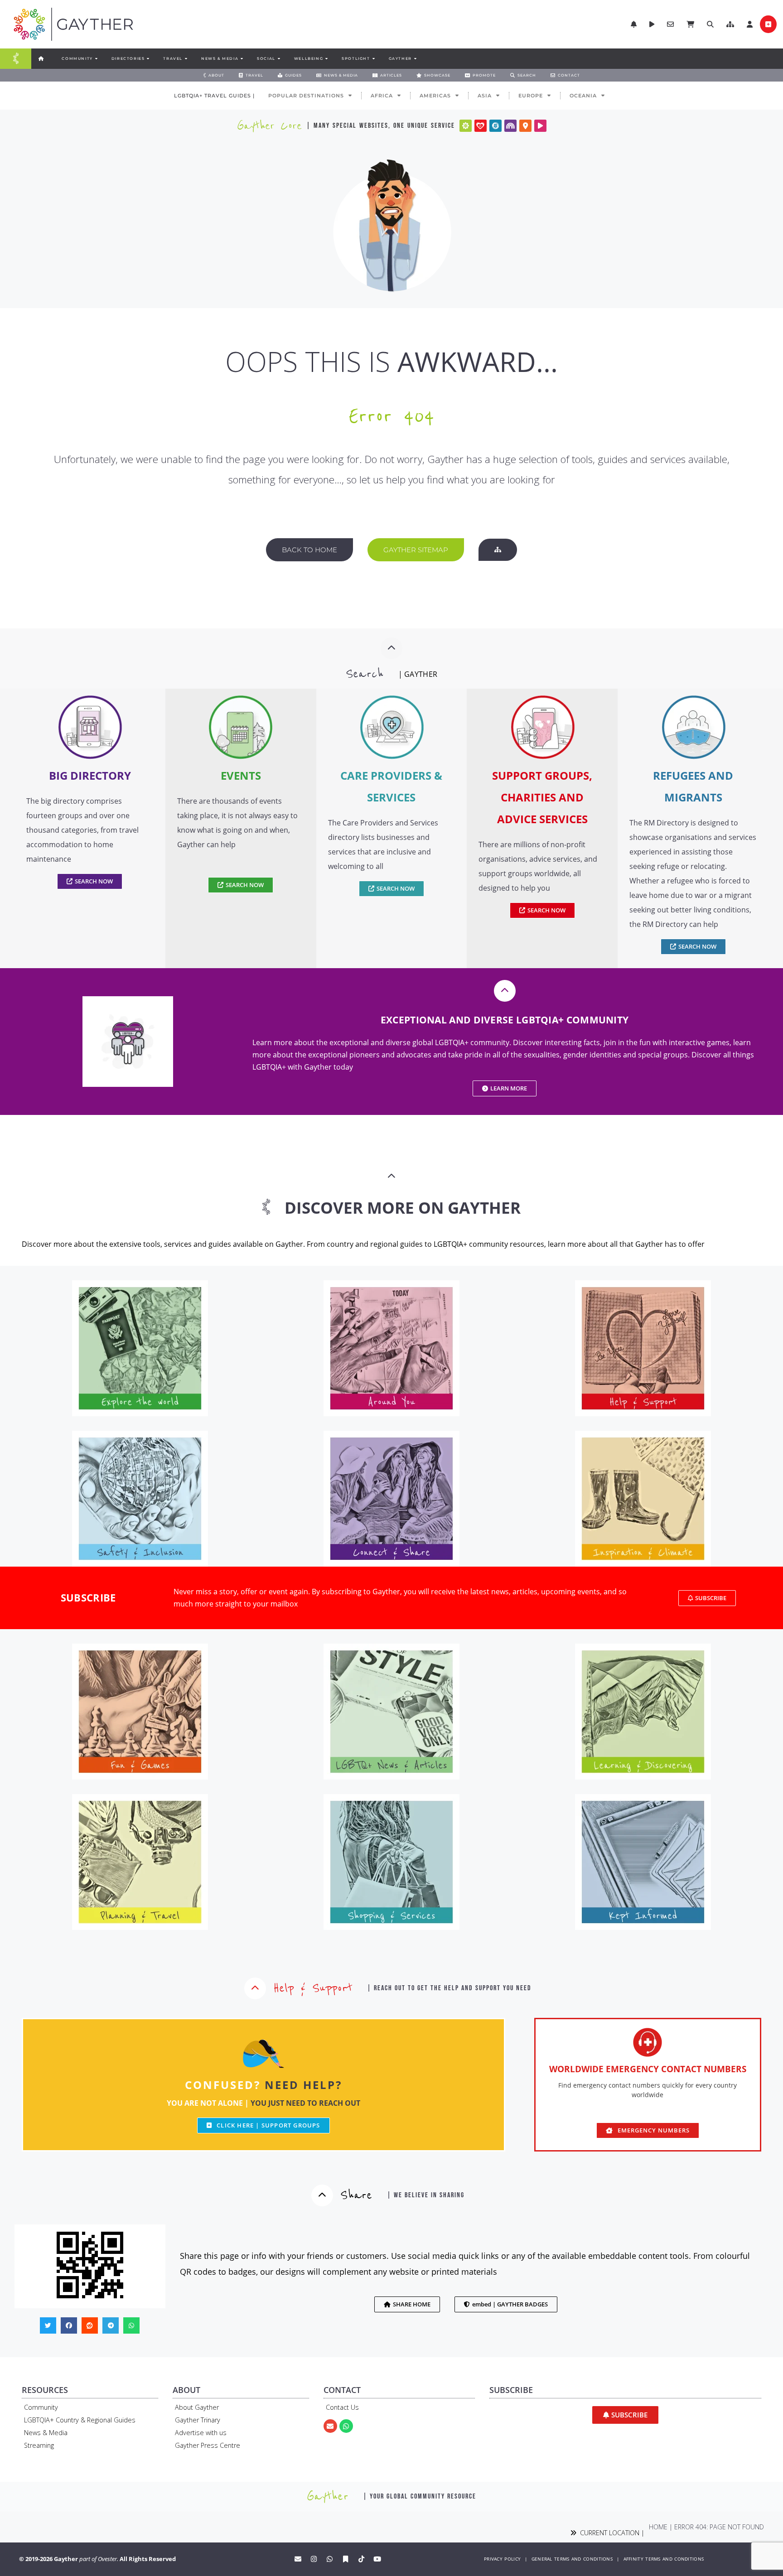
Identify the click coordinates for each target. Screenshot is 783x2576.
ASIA (485, 96)
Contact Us (342, 2407)
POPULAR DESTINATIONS (306, 96)
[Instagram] (314, 2559)
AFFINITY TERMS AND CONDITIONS (664, 2559)
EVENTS (241, 775)
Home (658, 2527)
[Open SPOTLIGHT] (373, 58)
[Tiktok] (362, 2559)
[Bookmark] (346, 2559)
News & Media (46, 2433)
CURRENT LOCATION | (610, 2533)
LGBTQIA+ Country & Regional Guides (80, 2420)
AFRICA (382, 96)
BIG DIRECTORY (90, 775)
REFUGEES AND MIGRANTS (693, 786)
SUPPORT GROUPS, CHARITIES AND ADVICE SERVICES (542, 797)
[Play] (540, 126)
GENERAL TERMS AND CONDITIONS (572, 2559)
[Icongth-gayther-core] (466, 126)
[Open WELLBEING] (326, 58)
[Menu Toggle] (16, 59)
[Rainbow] (510, 126)
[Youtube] (377, 2559)
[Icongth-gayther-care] (481, 126)
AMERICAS (435, 96)
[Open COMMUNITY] (96, 58)
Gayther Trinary (198, 2420)
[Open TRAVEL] (186, 58)
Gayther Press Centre (208, 2445)
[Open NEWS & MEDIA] (242, 58)
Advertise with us (201, 2433)
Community (41, 2407)
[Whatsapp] (346, 2426)
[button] (730, 24)
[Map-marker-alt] (525, 126)
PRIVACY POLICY (502, 2559)
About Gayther (197, 2407)
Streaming (39, 2445)
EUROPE (531, 96)
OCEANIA (583, 96)
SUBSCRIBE (88, 1598)
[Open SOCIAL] (279, 58)
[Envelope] (330, 2426)
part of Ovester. (99, 2559)
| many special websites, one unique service (381, 126)
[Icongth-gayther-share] (495, 126)
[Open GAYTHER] (415, 58)
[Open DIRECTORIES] (148, 58)
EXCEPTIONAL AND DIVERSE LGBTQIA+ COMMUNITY (505, 1020)
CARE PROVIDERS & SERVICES (391, 786)
